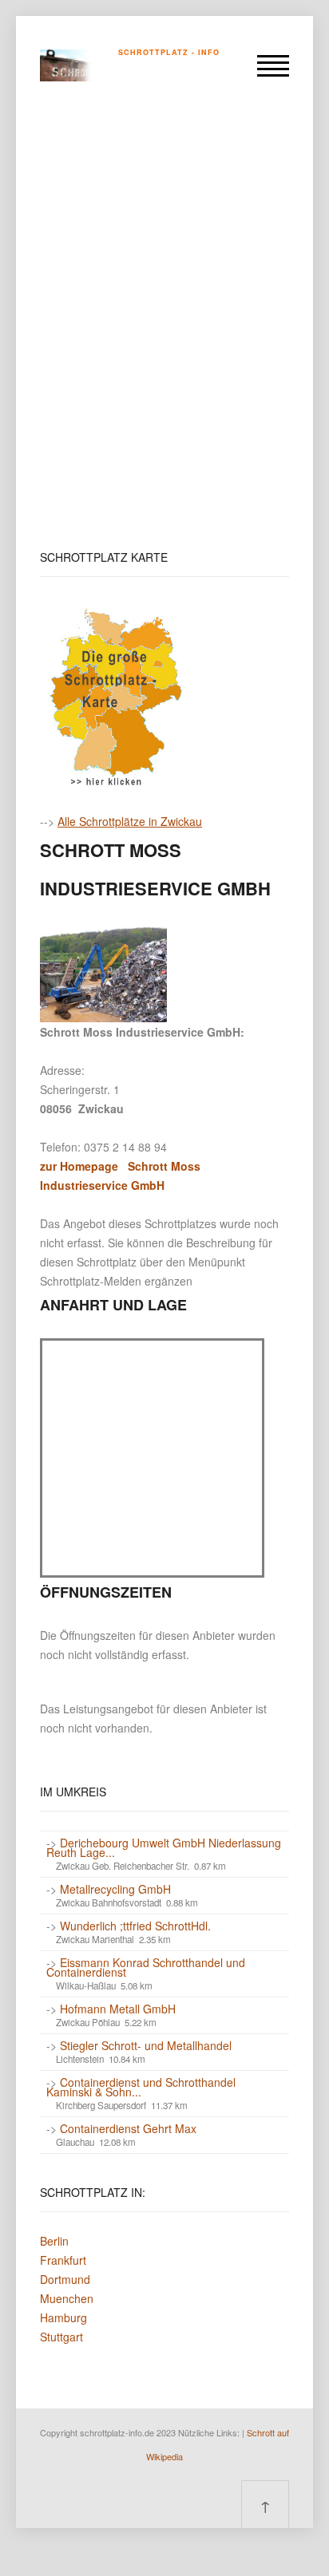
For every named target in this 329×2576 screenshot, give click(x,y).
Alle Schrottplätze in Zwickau (130, 821)
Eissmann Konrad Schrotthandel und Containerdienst (146, 1967)
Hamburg (63, 2317)
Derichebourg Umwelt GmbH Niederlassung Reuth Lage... (164, 1847)
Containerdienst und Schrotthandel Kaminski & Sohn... (141, 2087)
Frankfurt (63, 2260)
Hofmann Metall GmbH (118, 2009)
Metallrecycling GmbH (115, 1889)
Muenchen (67, 2298)
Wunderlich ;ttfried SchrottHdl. (135, 1926)
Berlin (54, 2241)
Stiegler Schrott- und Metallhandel (146, 2045)
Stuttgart (61, 2337)
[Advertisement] (164, 326)
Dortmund (65, 2279)
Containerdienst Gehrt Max (128, 2128)
